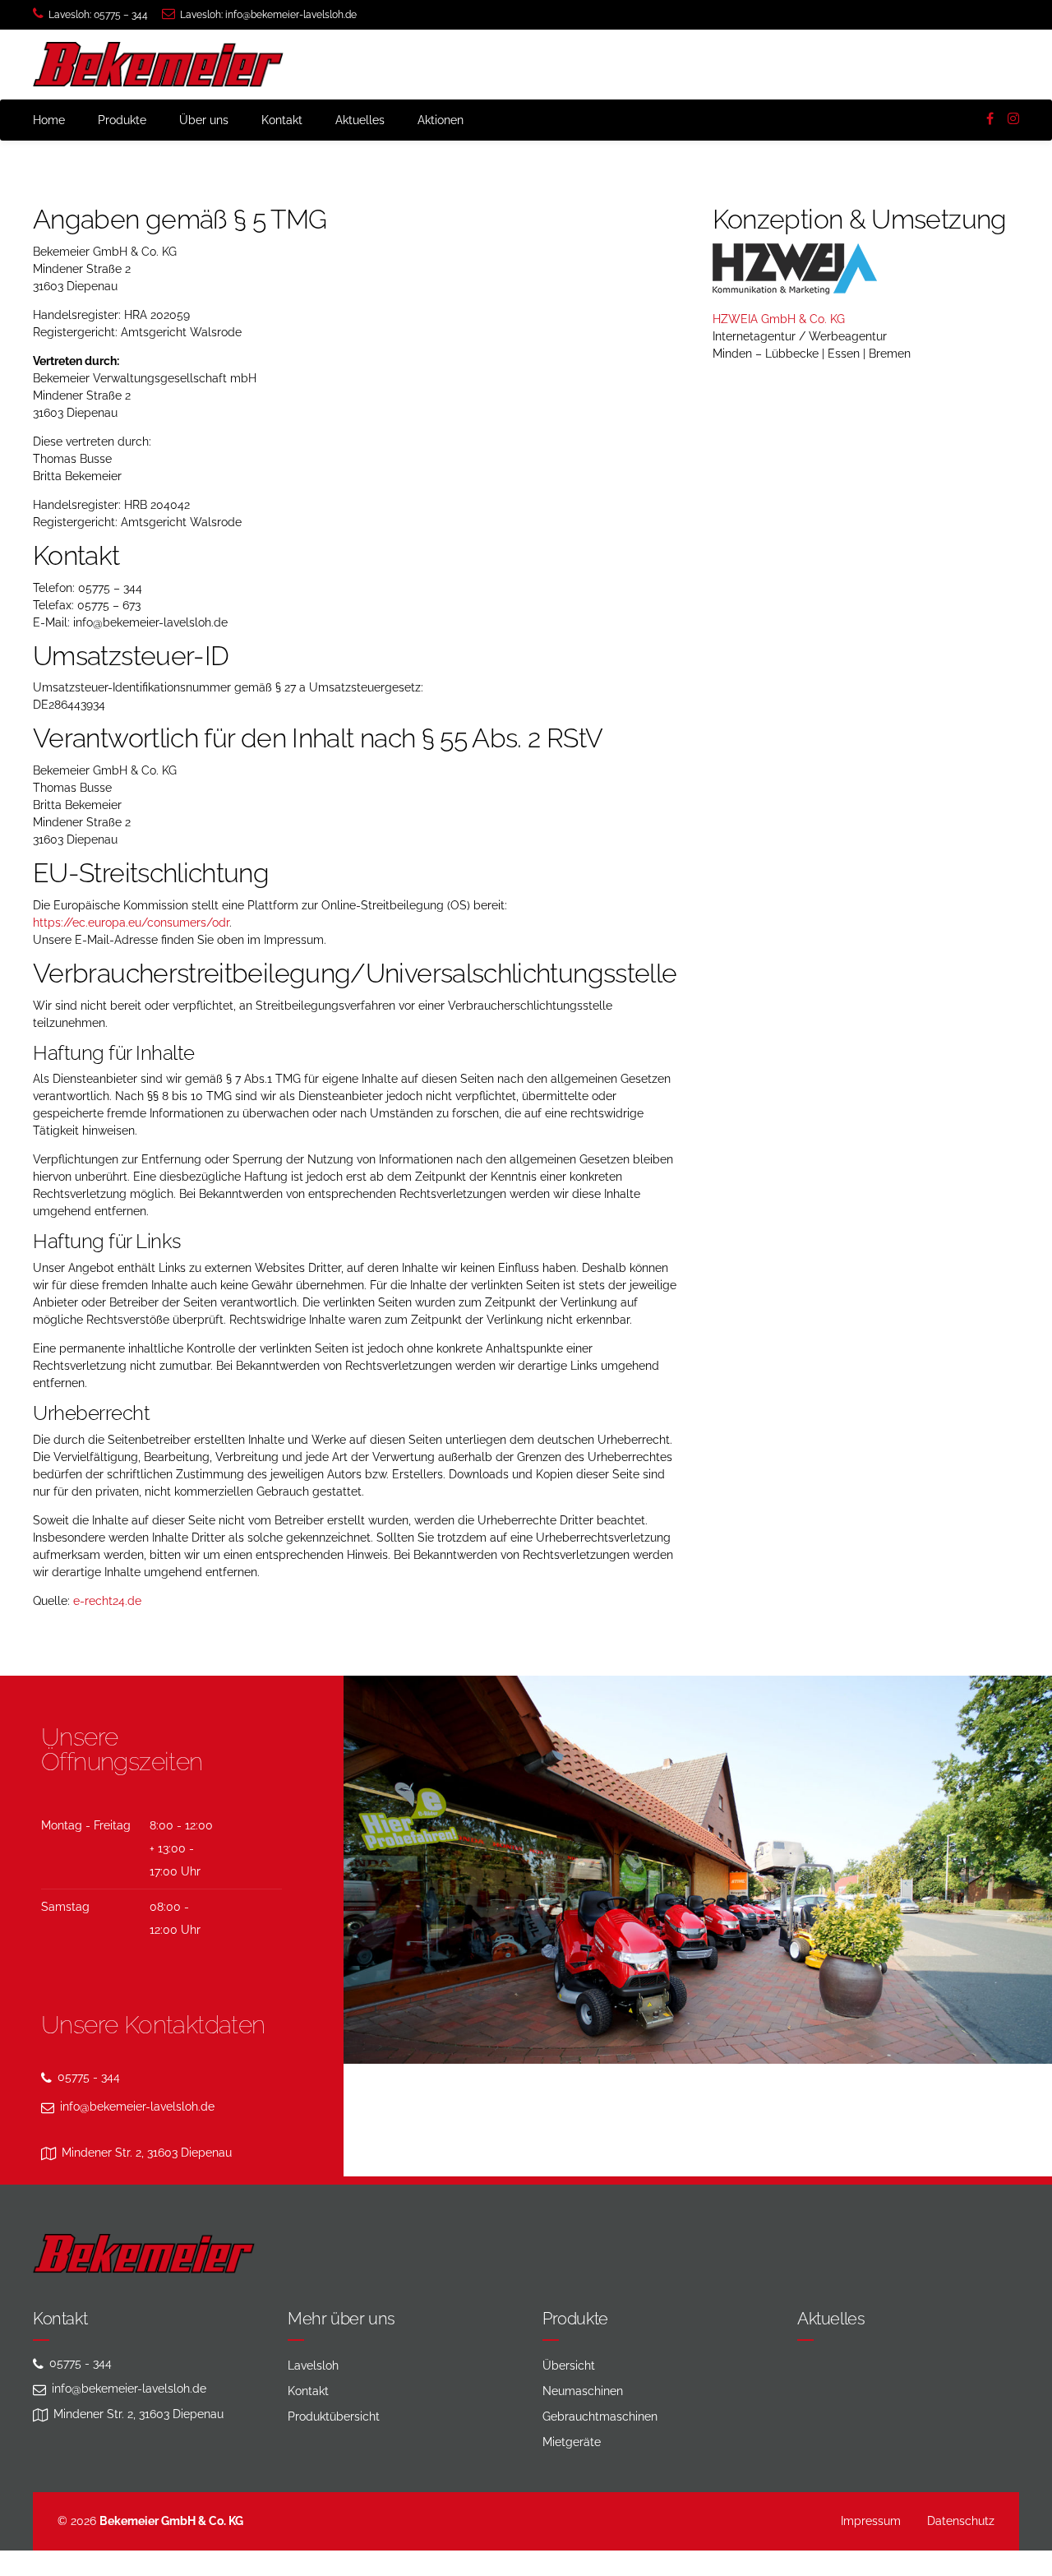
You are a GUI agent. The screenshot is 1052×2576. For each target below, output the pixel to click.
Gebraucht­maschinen (600, 2416)
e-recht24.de (107, 1601)
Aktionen (441, 120)
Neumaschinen (583, 2391)
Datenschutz (961, 2521)
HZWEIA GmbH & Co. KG (779, 319)
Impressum (871, 2521)
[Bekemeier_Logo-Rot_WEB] (144, 2254)
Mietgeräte (572, 2442)
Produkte (122, 120)
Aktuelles (360, 120)
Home (49, 120)
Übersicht (569, 2366)
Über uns (204, 120)
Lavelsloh (313, 2366)
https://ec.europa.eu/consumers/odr (131, 923)
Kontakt (282, 120)
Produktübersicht (334, 2416)
